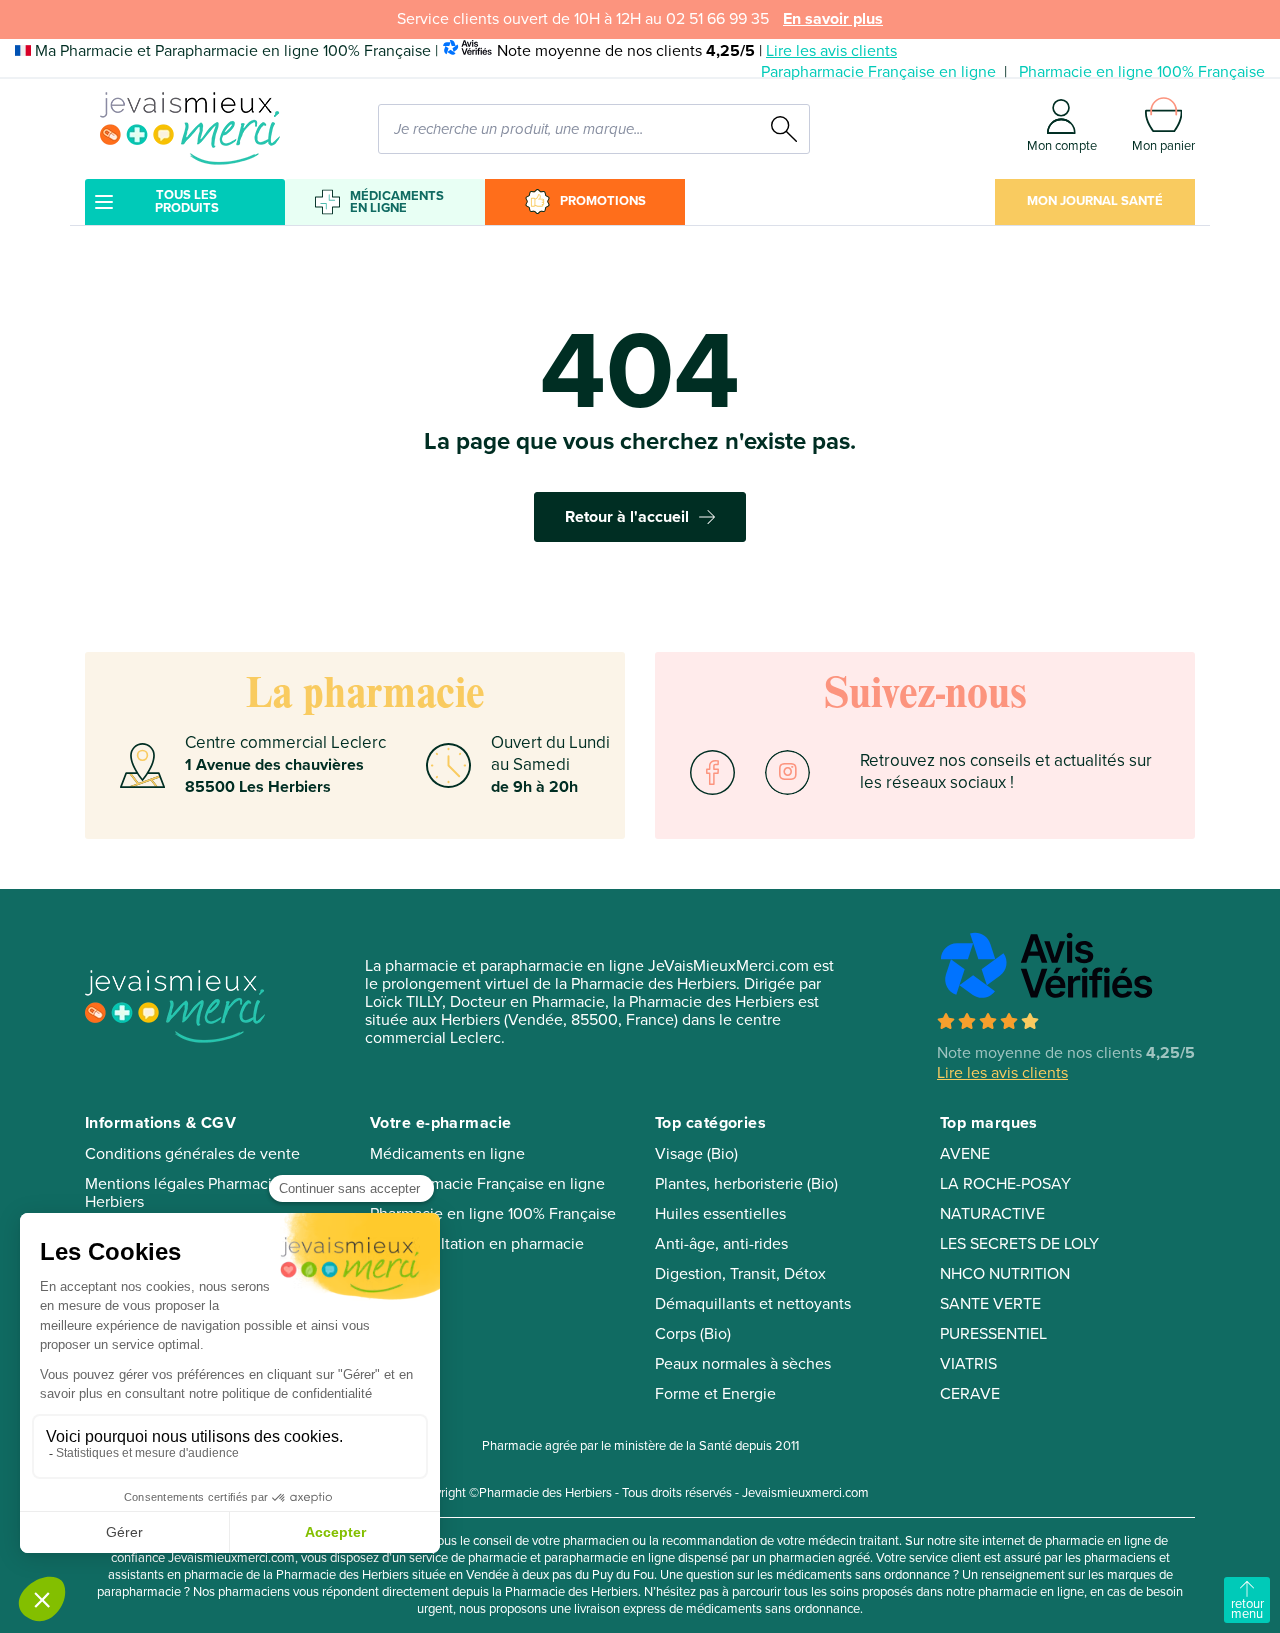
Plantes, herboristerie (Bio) (746, 1184)
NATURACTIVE (992, 1214)
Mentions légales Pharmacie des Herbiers (197, 1193)
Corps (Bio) (693, 1334)
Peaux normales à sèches (743, 1364)
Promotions (603, 201)
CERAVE (970, 1394)
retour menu (1247, 1609)
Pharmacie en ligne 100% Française (1142, 72)
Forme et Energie (715, 1394)
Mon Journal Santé (1095, 201)
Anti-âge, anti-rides (721, 1244)
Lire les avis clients (831, 51)
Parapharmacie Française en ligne (878, 72)
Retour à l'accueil (627, 517)
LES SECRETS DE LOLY (1019, 1244)
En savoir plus (833, 19)
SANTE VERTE (990, 1304)
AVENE (965, 1154)
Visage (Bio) (696, 1154)
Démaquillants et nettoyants (753, 1304)
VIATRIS (968, 1364)
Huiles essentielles (720, 1214)
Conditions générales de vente (192, 1154)
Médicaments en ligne (397, 202)
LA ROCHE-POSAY (1005, 1184)
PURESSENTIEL (993, 1334)
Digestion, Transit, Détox (740, 1274)
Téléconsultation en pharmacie (477, 1244)
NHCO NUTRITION (1005, 1274)
